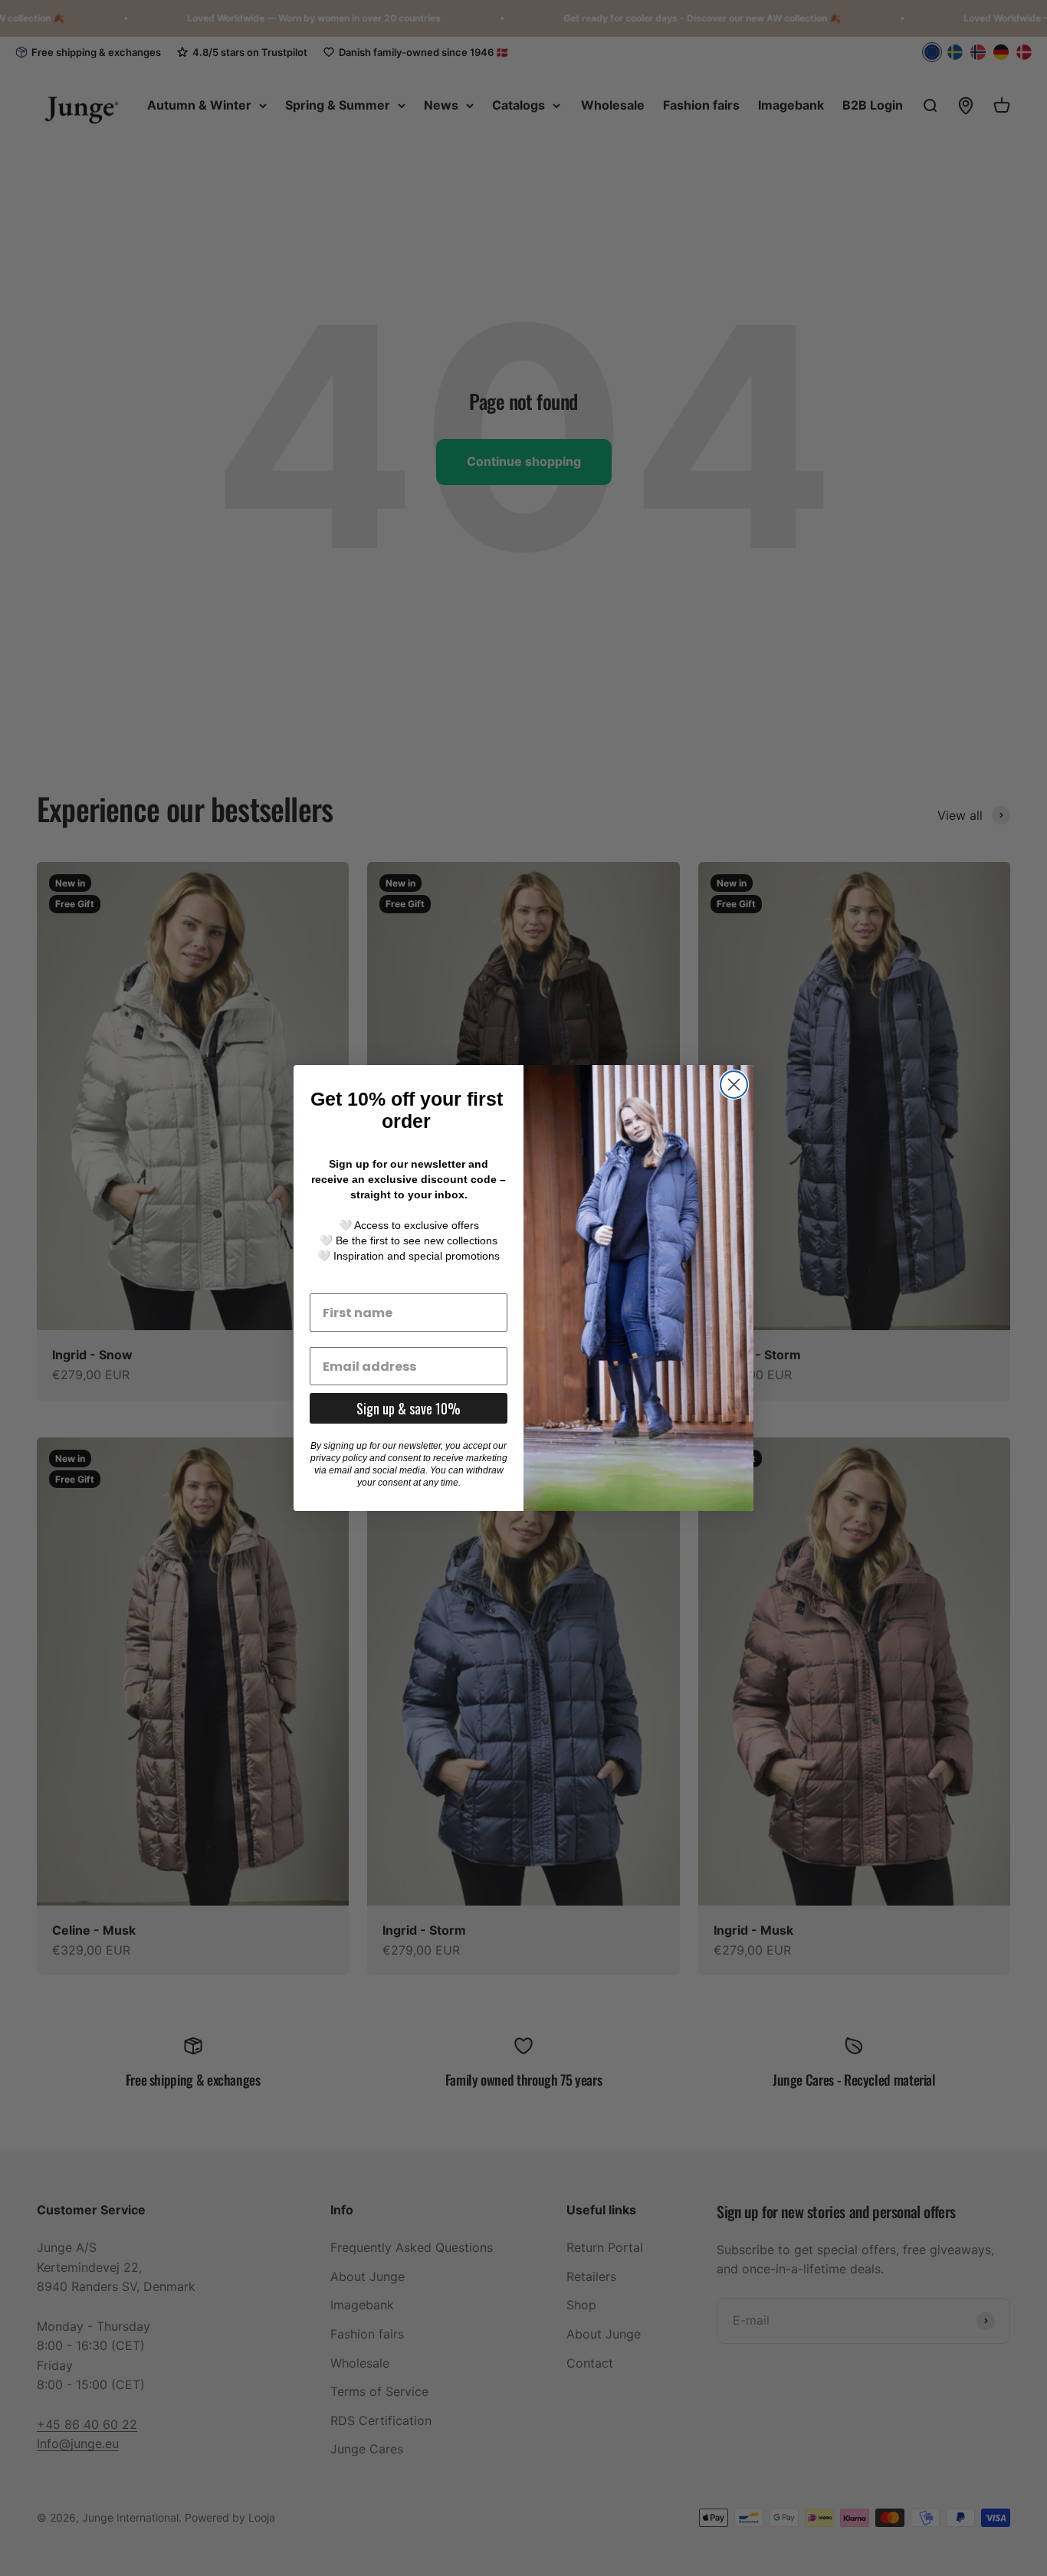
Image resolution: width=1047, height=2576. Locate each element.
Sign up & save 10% (409, 1408)
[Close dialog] (734, 1085)
